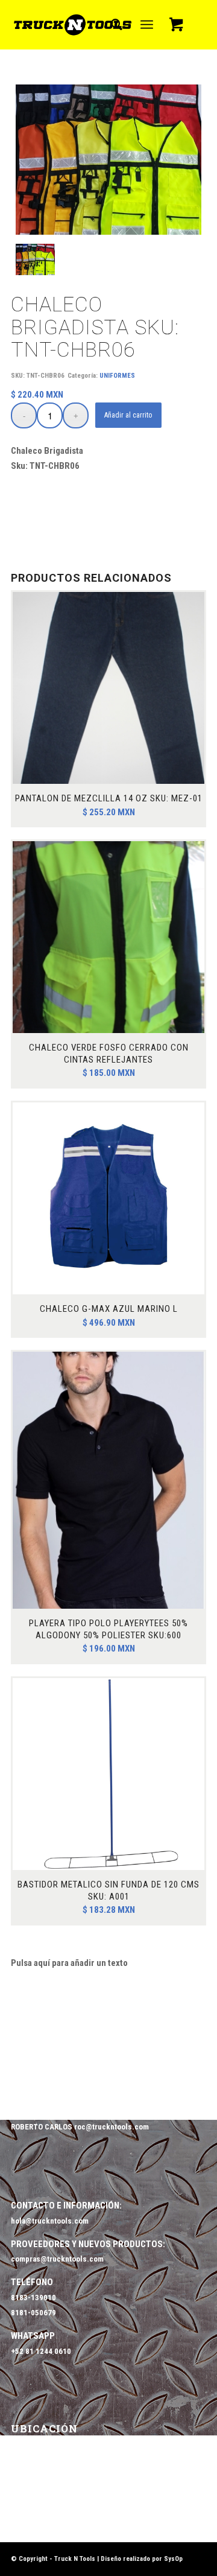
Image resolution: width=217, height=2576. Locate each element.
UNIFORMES (117, 376)
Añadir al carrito (128, 415)
